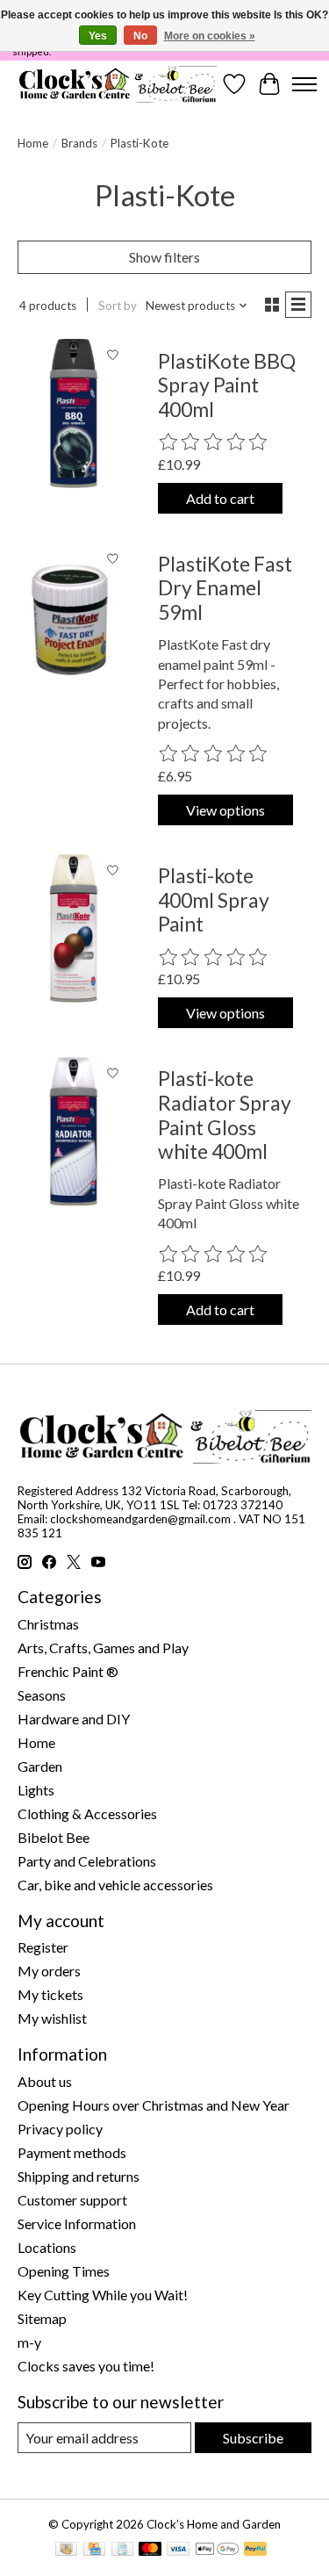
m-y (29, 2342)
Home (33, 143)
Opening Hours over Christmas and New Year (154, 2105)
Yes (98, 36)
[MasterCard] (150, 2550)
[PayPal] (255, 2550)
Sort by (118, 306)
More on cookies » (210, 36)
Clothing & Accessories (87, 1813)
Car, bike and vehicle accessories (115, 1885)
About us (45, 2081)
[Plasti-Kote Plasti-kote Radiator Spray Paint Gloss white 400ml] (74, 1131)
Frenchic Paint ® (68, 1671)
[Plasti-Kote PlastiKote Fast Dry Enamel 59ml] (74, 616)
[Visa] (178, 2550)
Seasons (42, 1695)
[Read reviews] (214, 443)
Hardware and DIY (74, 1719)
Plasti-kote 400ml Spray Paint (214, 899)
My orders (49, 1971)
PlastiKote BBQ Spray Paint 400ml (227, 385)
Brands (79, 143)
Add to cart (220, 498)
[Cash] (66, 2550)
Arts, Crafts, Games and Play (103, 1648)
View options (225, 810)
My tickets (50, 1994)
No (140, 36)
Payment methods (72, 2152)
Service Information (77, 2223)
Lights (36, 1790)
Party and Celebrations (87, 1861)
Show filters (164, 257)
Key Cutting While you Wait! (103, 2295)
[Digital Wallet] (217, 2550)
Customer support (72, 2200)
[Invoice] (122, 2550)
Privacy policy (60, 2129)
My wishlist (52, 2018)
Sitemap (42, 2318)
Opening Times (64, 2271)
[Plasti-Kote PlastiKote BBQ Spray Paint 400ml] (74, 414)
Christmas (48, 1624)
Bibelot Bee (54, 1837)
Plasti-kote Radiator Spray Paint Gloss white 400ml (225, 1115)
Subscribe (253, 2438)
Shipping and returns (79, 2176)
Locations (47, 2247)
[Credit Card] (94, 2550)
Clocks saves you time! (86, 2366)
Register (43, 1947)
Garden (40, 1766)
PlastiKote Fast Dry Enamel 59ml (225, 588)
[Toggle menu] (304, 84)
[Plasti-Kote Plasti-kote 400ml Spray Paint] (74, 928)
